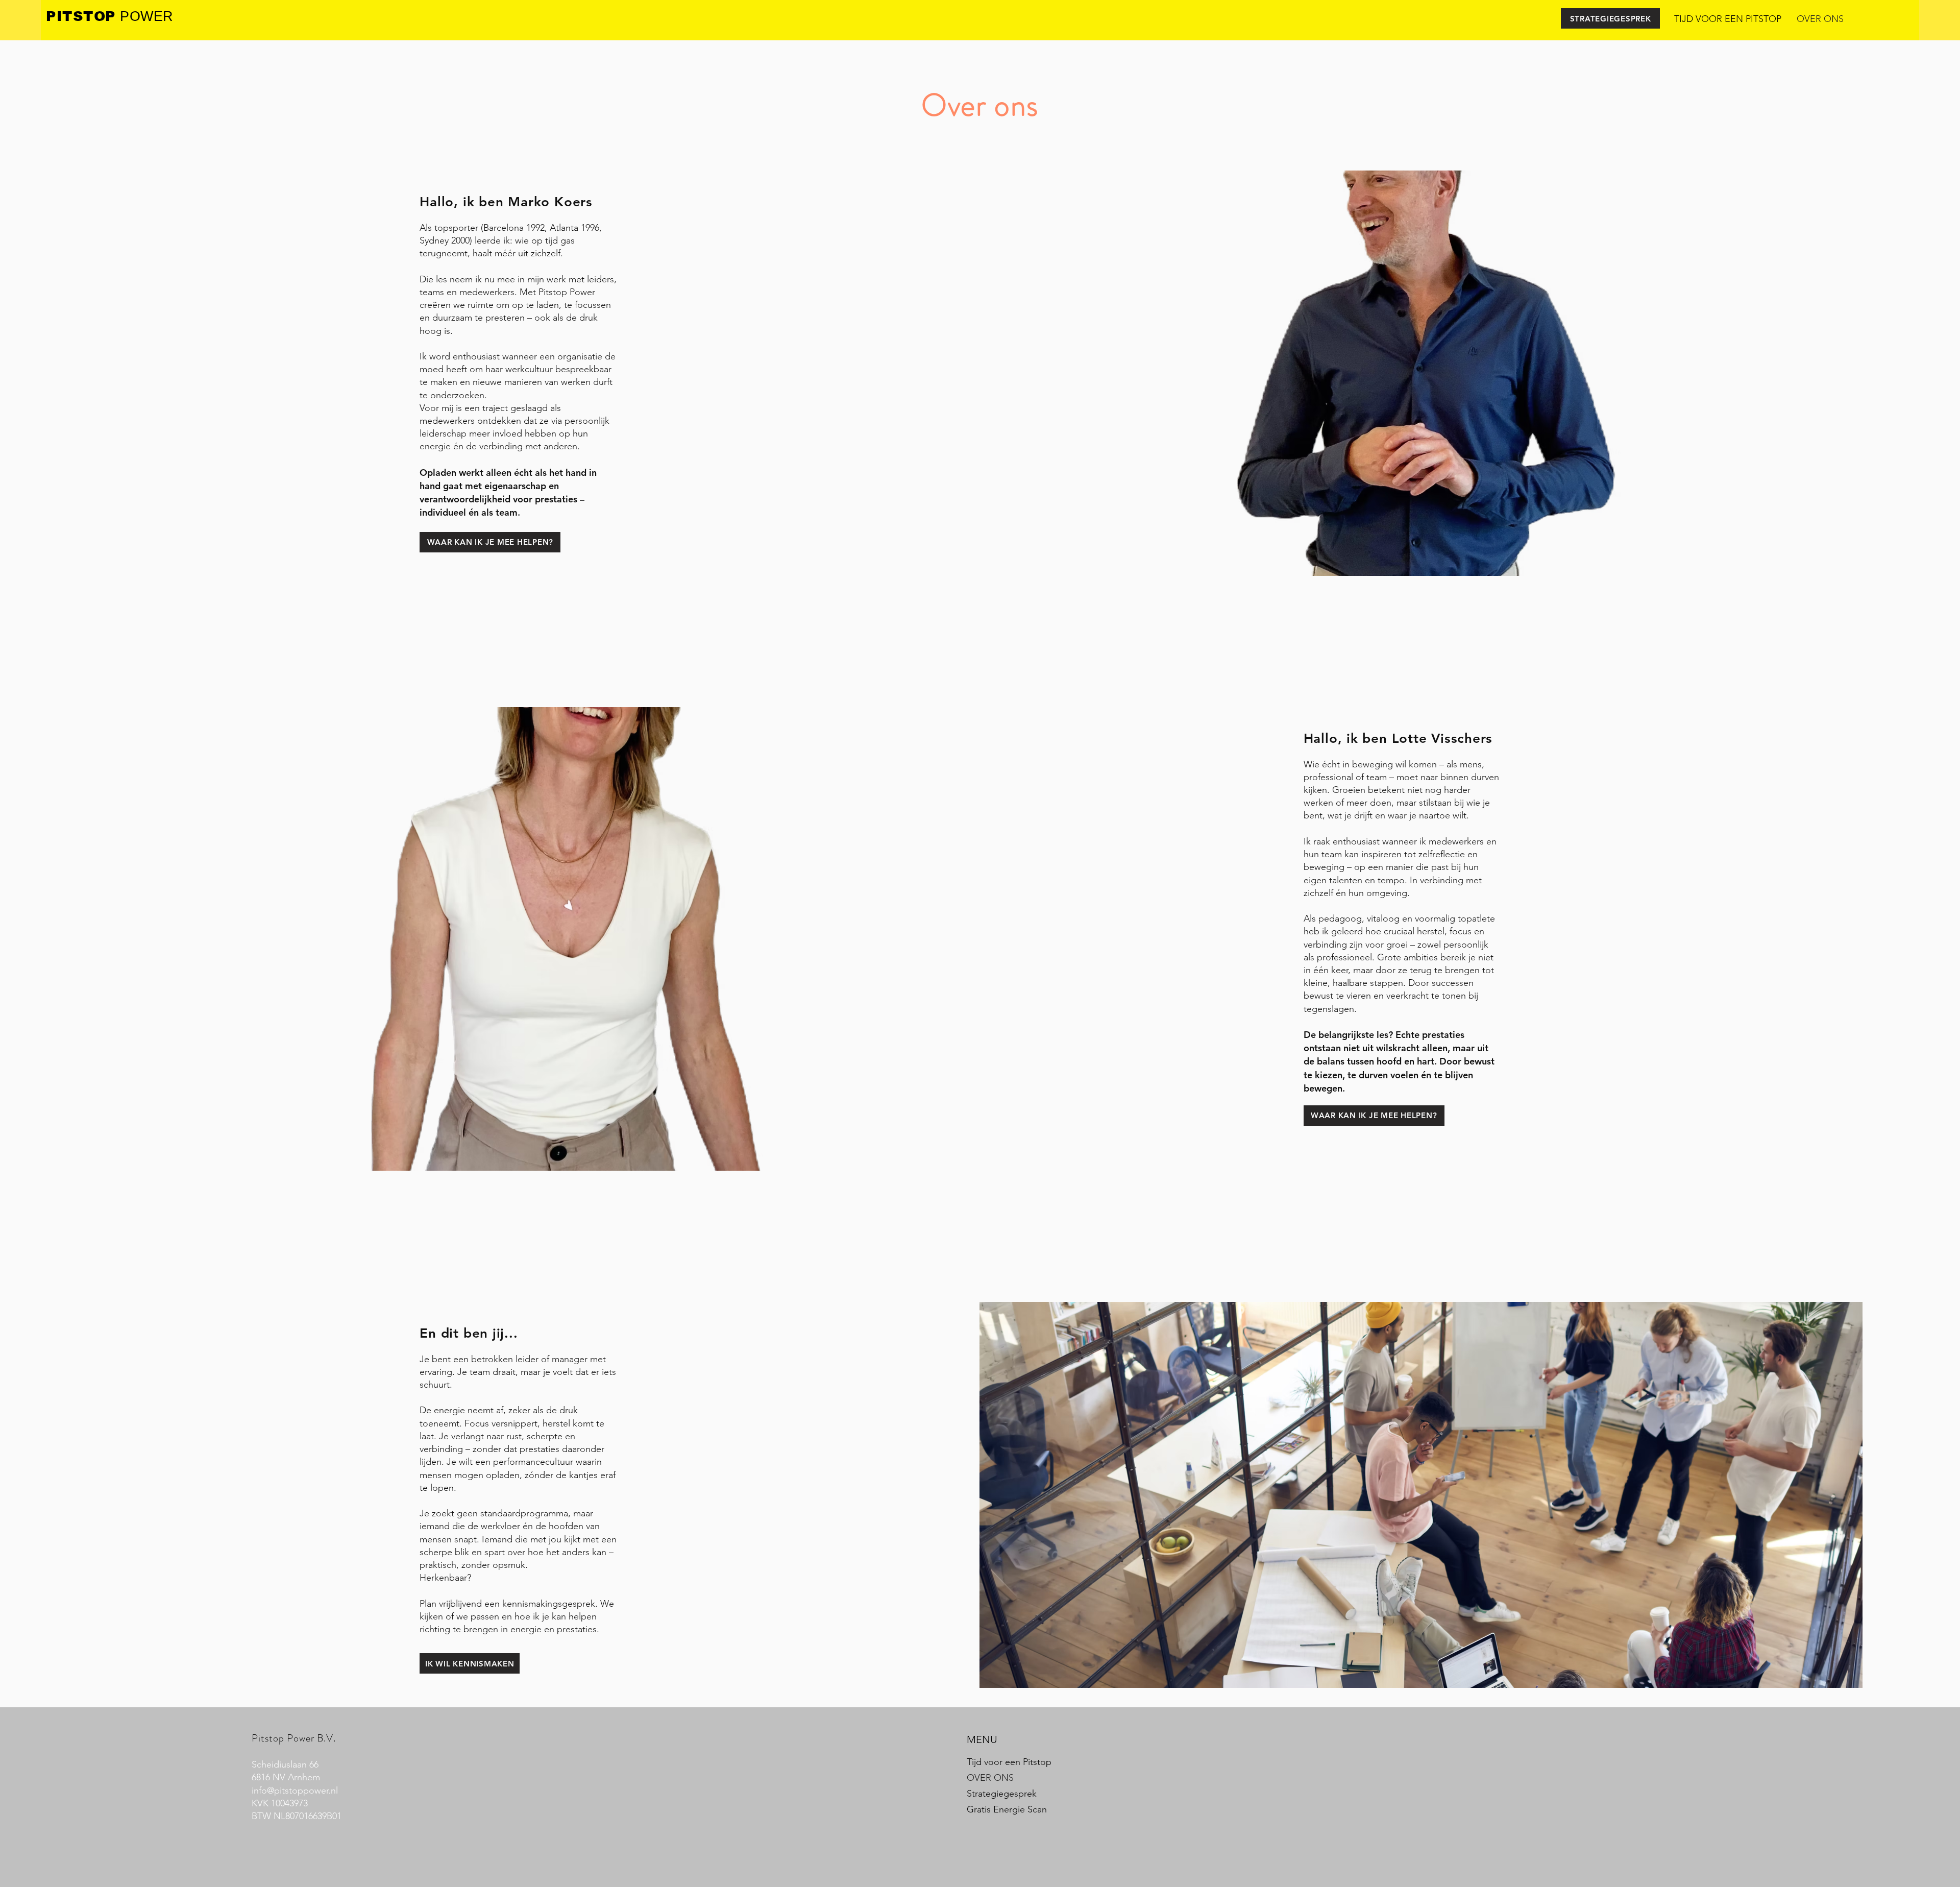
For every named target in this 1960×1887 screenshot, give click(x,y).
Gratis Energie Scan (1007, 1809)
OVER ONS (990, 1778)
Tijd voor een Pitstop (1009, 1762)
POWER (145, 16)
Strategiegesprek (1002, 1794)
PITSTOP (81, 16)
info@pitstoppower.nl (295, 1791)
